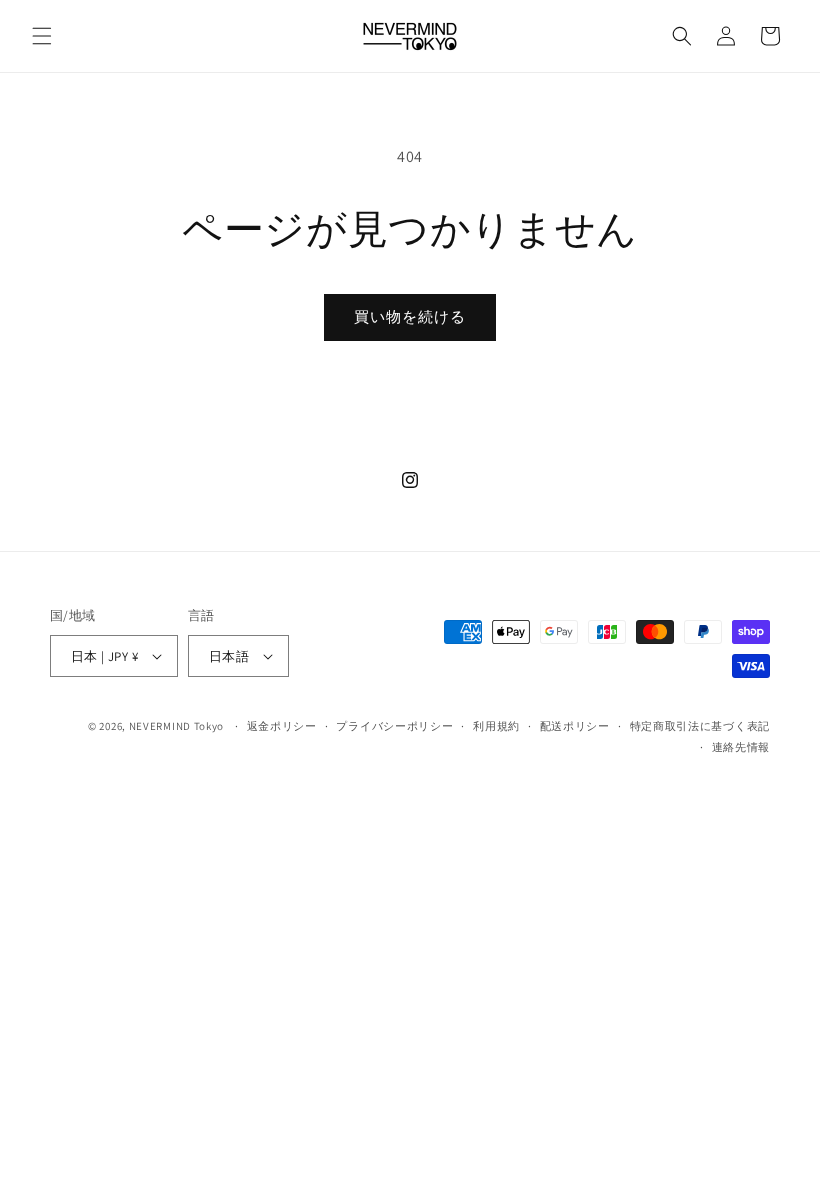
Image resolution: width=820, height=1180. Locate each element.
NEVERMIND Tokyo (177, 726)
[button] (42, 36)
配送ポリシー (575, 726)
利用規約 (496, 726)
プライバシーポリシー (394, 726)
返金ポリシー (282, 726)
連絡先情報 (741, 747)
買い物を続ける (410, 316)
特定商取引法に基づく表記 (700, 726)
